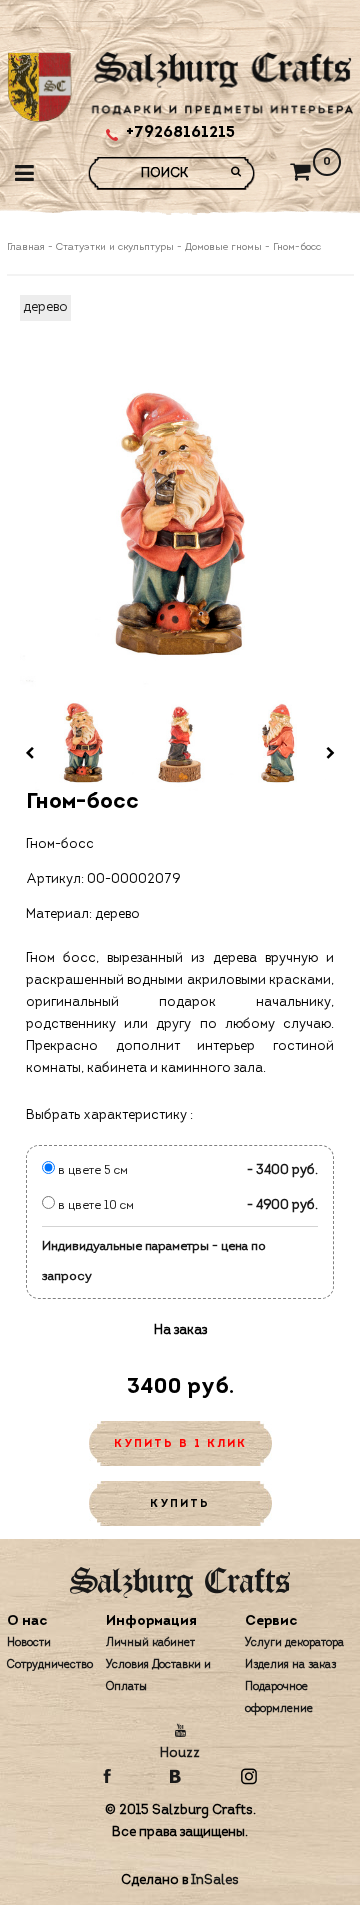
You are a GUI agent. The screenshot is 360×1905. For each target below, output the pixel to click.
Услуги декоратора (294, 1643)
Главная (27, 247)
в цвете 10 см (94, 1206)
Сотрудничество (50, 1665)
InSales (215, 1880)
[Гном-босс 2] (180, 743)
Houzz (180, 1753)
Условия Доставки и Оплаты (158, 1676)
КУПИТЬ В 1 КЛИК (180, 1444)
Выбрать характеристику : (109, 1115)
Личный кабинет (150, 1643)
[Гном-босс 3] (277, 743)
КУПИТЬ (180, 1504)
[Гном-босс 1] (83, 743)
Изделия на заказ (290, 1665)
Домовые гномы (223, 247)
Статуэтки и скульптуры (115, 247)
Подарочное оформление (279, 1698)
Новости (29, 1643)
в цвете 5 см (91, 1171)
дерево (45, 307)
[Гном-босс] (180, 526)
